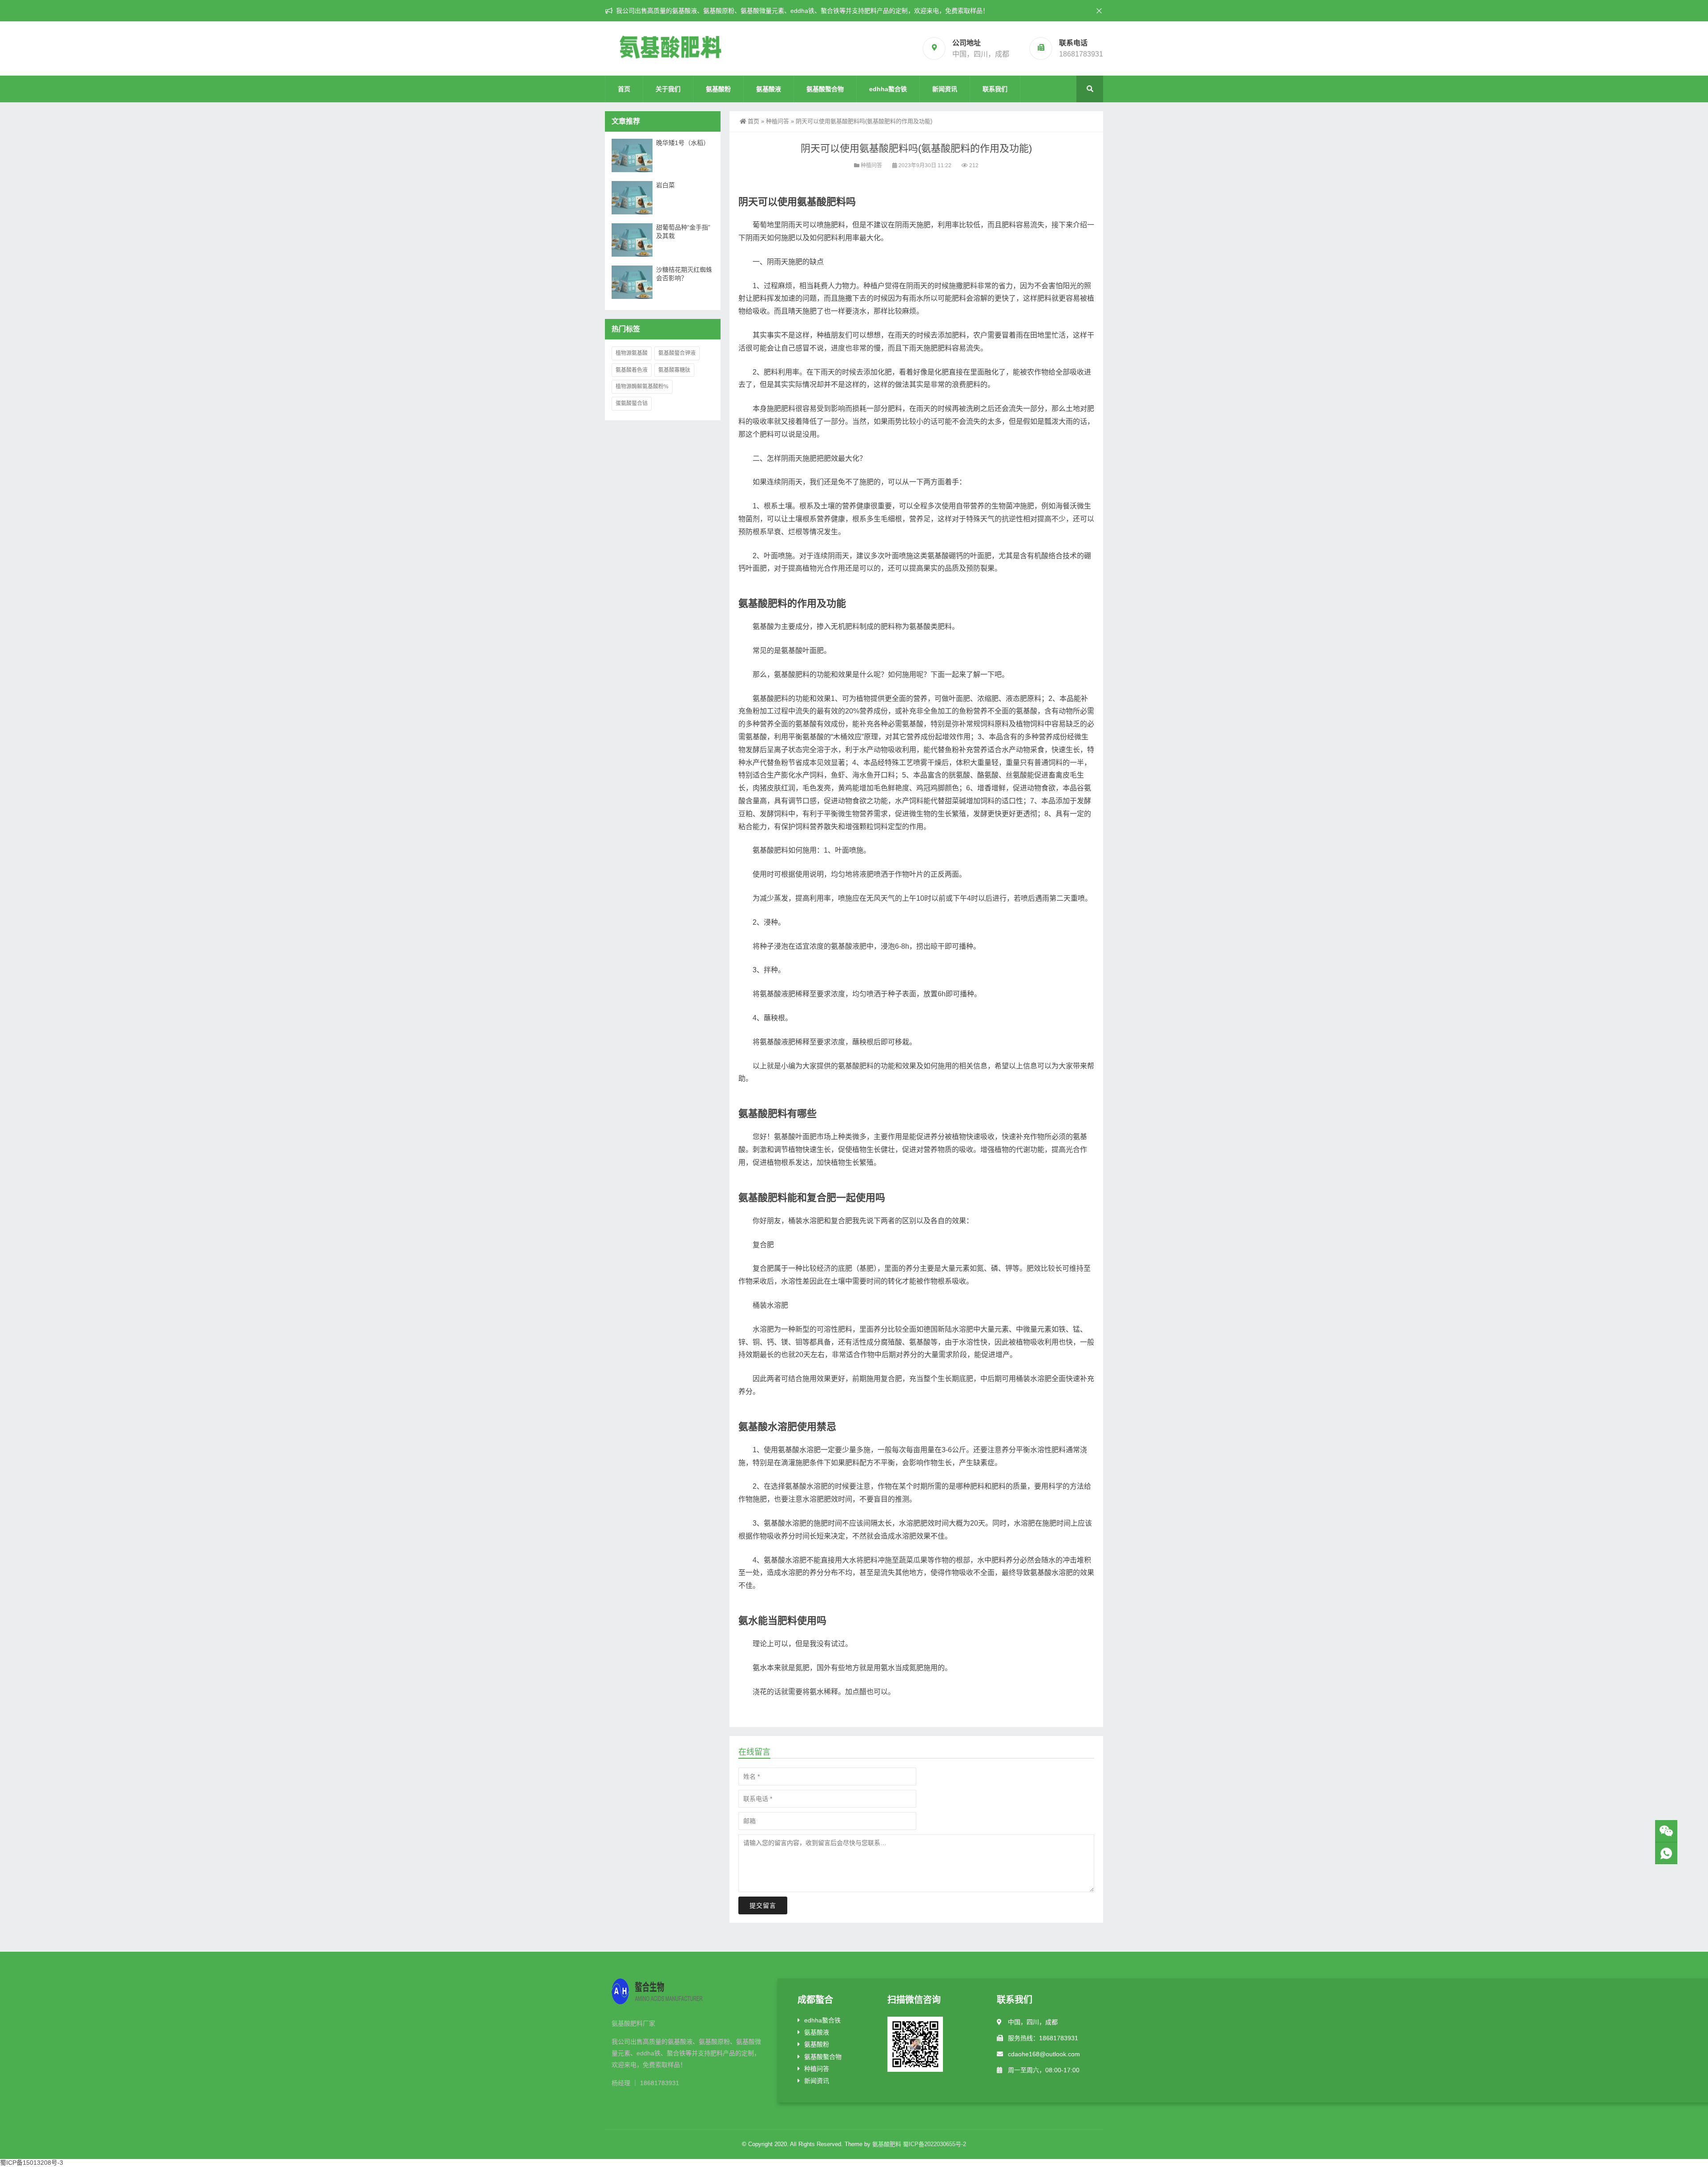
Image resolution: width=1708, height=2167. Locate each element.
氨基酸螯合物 (825, 89)
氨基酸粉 (718, 89)
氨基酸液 (769, 89)
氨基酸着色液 (632, 370)
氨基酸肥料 (887, 2144)
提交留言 (763, 1905)
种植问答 (777, 121)
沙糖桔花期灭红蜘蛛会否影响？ (684, 274)
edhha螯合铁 (888, 89)
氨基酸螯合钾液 (677, 353)
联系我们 (995, 89)
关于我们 (668, 89)
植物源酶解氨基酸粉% (642, 387)
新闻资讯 (945, 89)
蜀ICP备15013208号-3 (32, 2163)
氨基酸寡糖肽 (674, 370)
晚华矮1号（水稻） (683, 143)
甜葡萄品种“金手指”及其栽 (683, 232)
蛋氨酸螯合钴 (632, 403)
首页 (624, 89)
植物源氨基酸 (632, 353)
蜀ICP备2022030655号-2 (935, 2144)
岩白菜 (665, 185)
